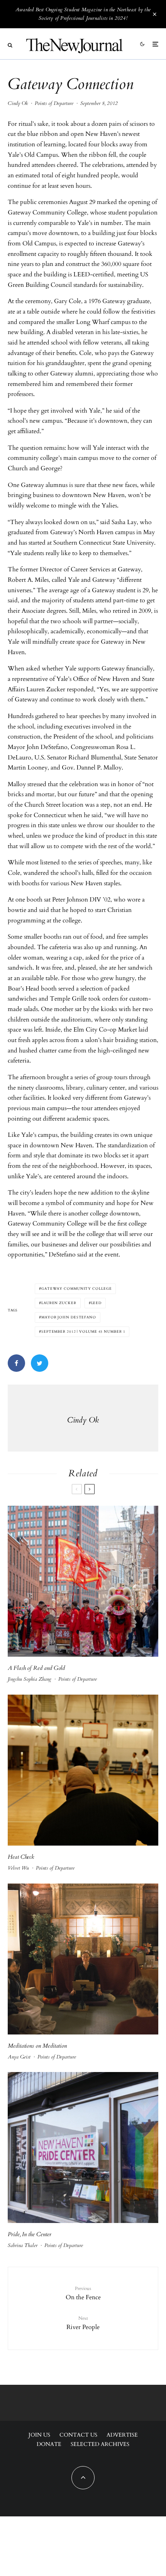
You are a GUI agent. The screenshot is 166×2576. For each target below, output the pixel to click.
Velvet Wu (18, 1868)
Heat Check (22, 1857)
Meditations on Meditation (38, 2046)
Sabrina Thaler (23, 2245)
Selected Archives (100, 2444)
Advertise (122, 2435)
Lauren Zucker (59, 1303)
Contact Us (78, 2435)
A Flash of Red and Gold (36, 1668)
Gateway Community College (77, 1289)
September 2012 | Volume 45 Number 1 (83, 1332)
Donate (49, 2444)
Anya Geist (19, 2057)
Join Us (39, 2435)
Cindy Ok (18, 103)
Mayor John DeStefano (69, 1317)
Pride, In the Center (30, 2234)
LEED (97, 1303)
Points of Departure (54, 103)
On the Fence (83, 2293)
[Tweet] (40, 1363)
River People (83, 2323)
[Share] (16, 1363)
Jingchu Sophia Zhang (30, 1679)
